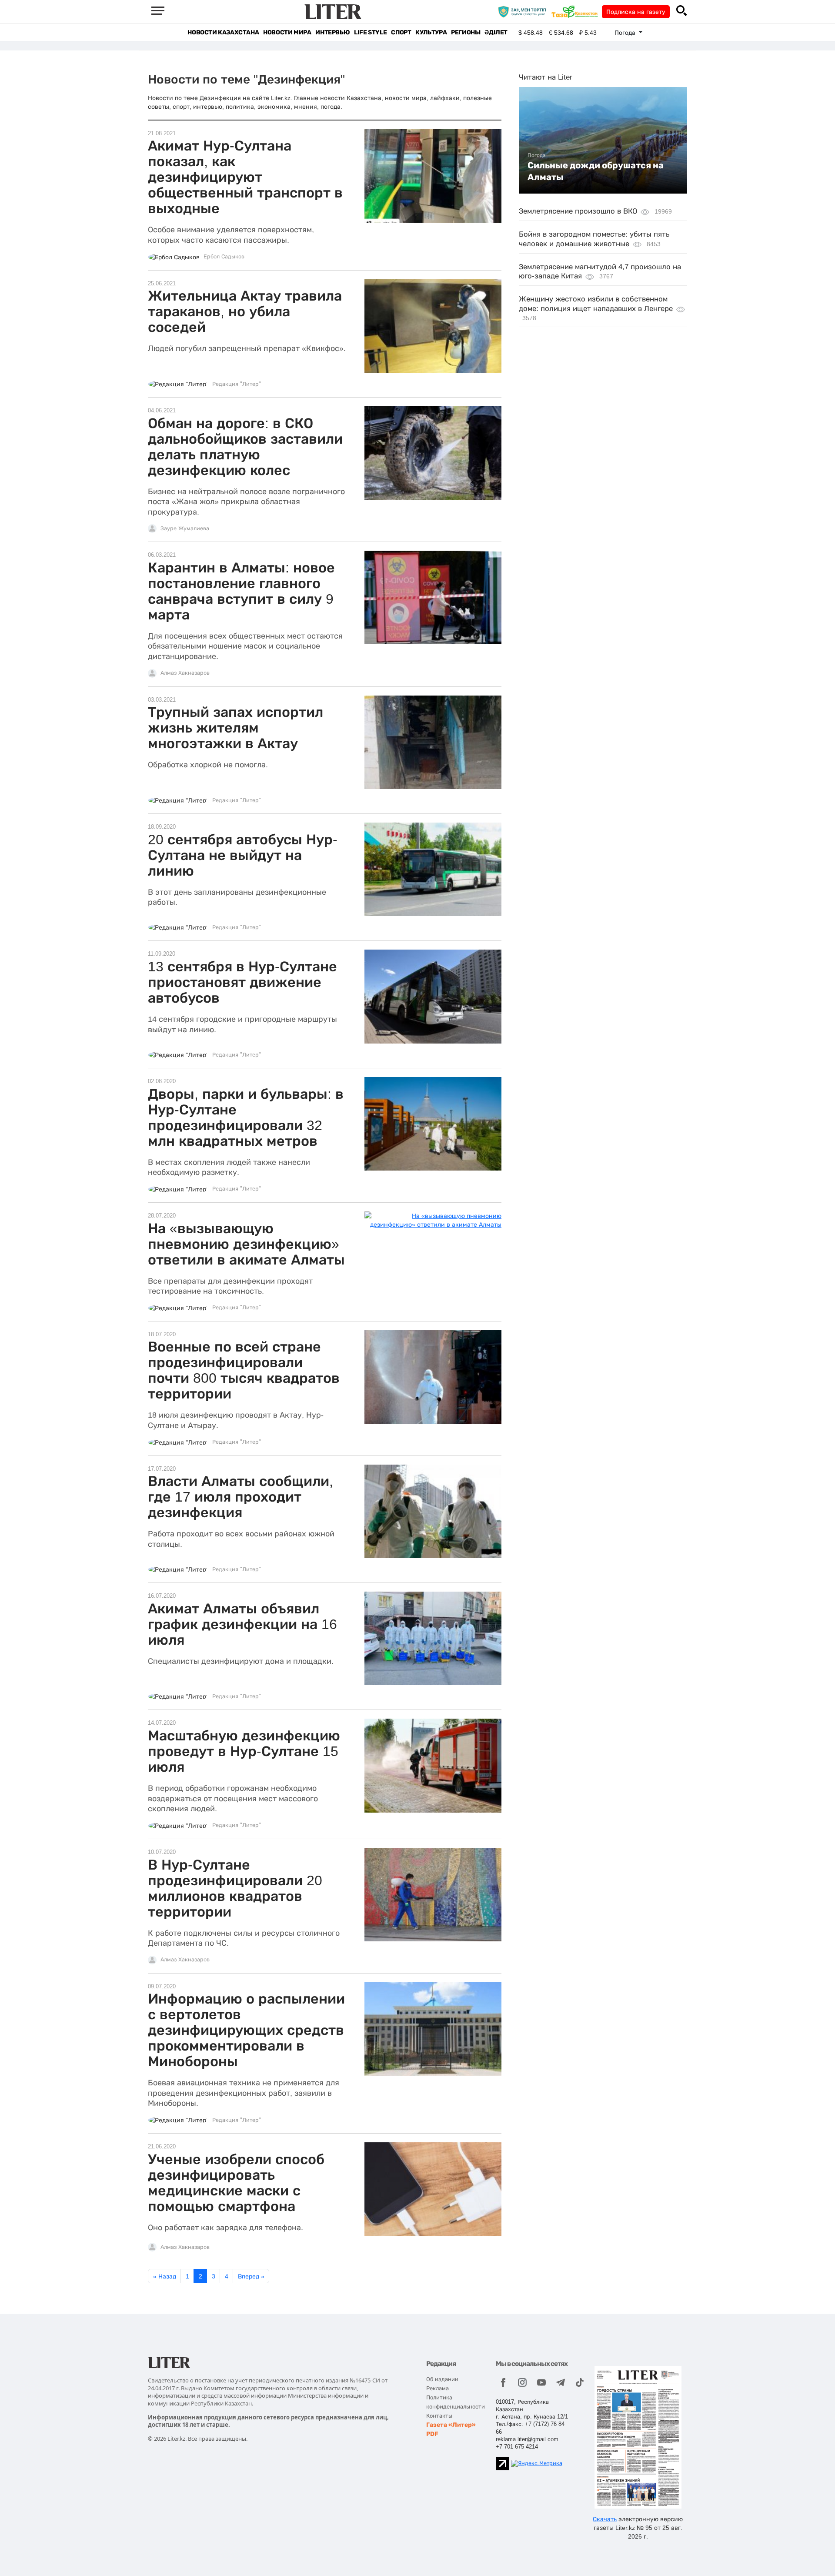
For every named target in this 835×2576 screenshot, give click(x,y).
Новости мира (287, 32)
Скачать (605, 2519)
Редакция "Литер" (237, 384)
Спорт (401, 32)
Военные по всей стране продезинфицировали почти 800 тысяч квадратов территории (244, 1370)
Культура (431, 32)
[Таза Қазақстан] (577, 11)
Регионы (466, 32)
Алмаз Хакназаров (185, 673)
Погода (537, 155)
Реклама (438, 2388)
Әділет (496, 32)
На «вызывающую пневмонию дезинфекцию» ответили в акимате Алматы (246, 1244)
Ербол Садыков (224, 257)
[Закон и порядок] (524, 11)
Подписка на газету (636, 12)
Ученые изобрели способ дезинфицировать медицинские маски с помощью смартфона (236, 2183)
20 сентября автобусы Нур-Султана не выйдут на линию (243, 855)
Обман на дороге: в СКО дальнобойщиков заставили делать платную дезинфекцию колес (245, 447)
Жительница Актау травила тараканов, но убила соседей (245, 311)
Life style (370, 32)
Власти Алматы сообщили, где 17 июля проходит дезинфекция (240, 1497)
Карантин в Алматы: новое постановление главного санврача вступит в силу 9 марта (241, 591)
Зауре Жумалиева (185, 529)
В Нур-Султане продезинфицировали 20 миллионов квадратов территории (235, 1888)
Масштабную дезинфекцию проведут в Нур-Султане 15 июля (244, 1751)
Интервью (332, 32)
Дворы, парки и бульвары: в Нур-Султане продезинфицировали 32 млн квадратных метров (246, 1117)
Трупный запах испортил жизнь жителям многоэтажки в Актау (235, 728)
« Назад (165, 2276)
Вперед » (251, 2276)
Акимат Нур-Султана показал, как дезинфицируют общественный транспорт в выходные (245, 177)
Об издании (442, 2379)
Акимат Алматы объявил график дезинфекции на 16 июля (242, 1624)
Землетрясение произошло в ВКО (578, 211)
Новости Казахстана (223, 32)
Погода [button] (626, 33)
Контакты (439, 2416)
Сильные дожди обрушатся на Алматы (596, 171)
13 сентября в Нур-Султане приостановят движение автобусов (242, 982)
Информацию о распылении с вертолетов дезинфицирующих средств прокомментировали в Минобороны (246, 2030)
